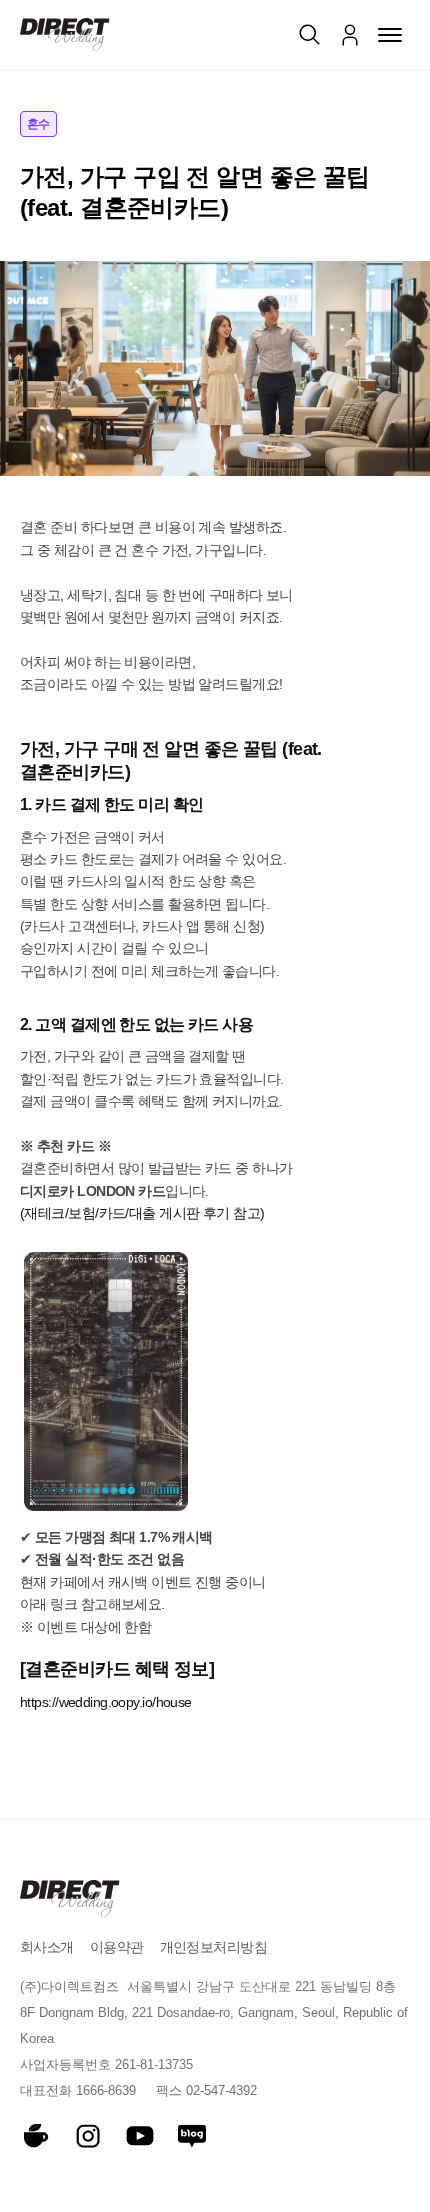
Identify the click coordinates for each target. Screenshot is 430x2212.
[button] (390, 35)
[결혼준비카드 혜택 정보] (117, 1669)
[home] (65, 34)
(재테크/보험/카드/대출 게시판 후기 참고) (142, 1213)
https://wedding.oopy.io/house (106, 1702)
